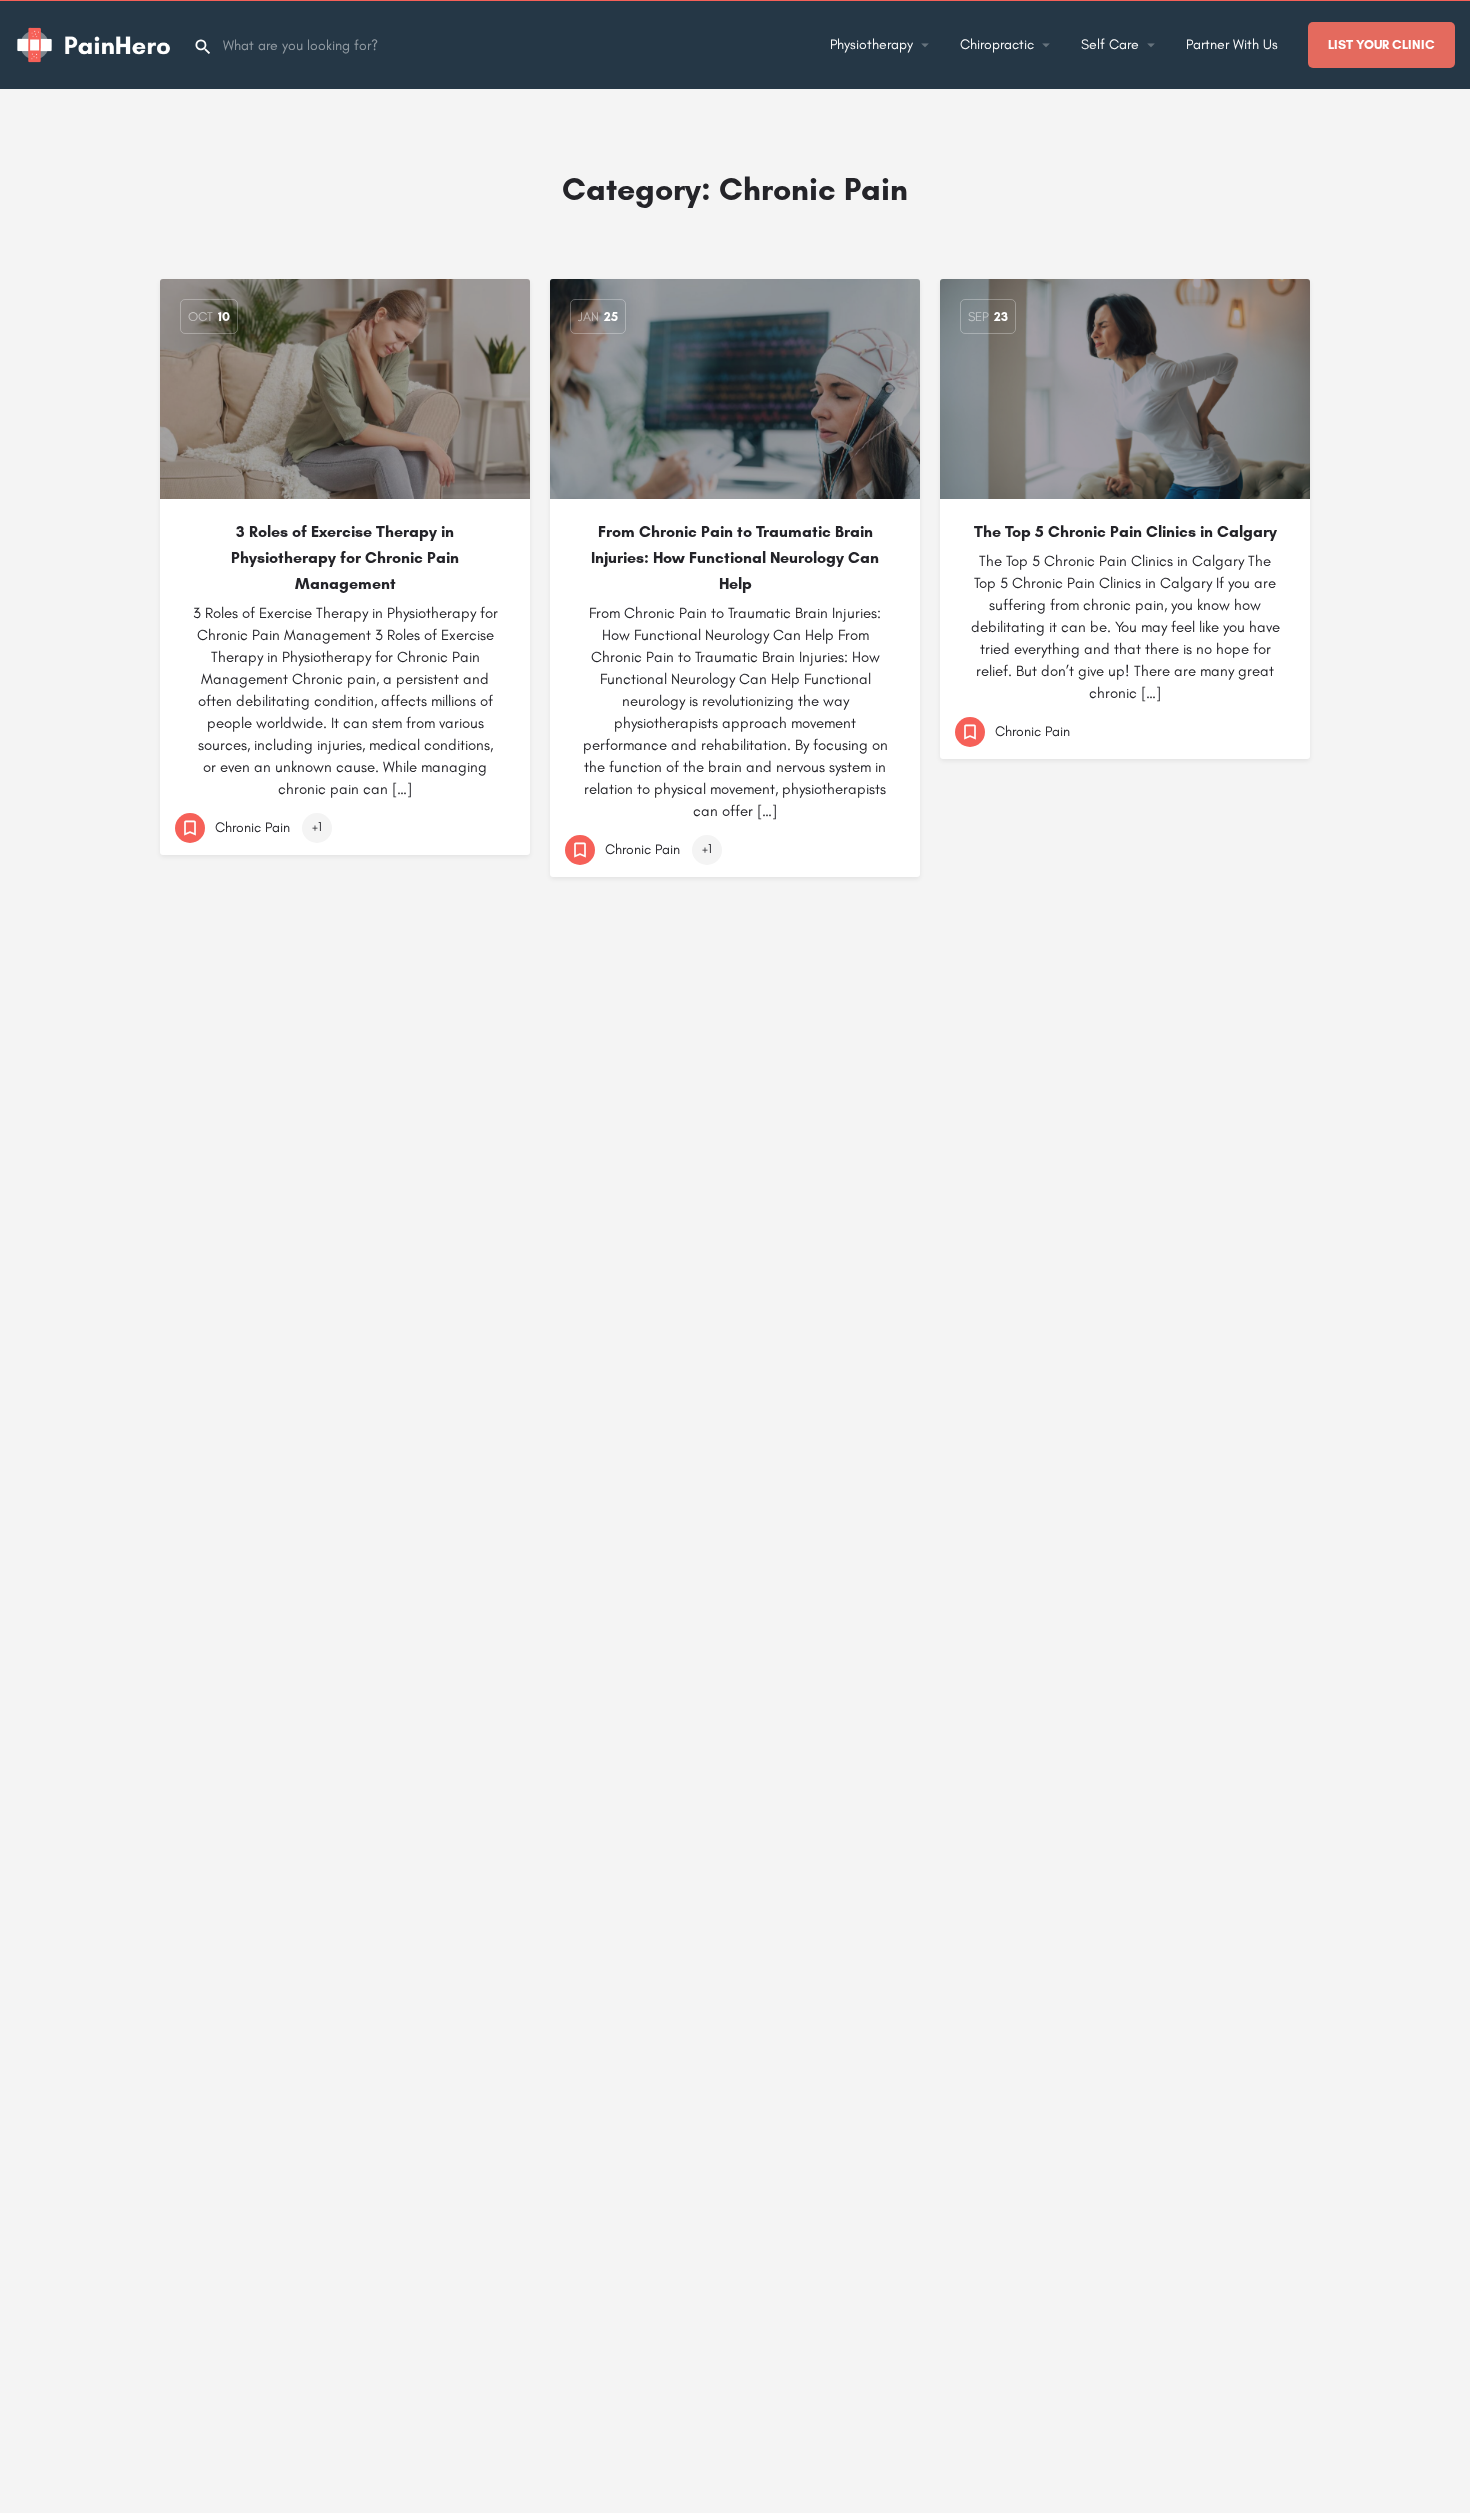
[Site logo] (96, 43)
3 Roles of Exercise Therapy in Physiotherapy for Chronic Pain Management (345, 557)
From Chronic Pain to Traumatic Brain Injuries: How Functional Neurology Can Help (735, 557)
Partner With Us (1232, 44)
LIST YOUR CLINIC (1381, 44)
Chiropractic (997, 44)
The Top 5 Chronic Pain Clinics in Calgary (1125, 531)
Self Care (1110, 44)
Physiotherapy (871, 44)
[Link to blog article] (345, 389)
